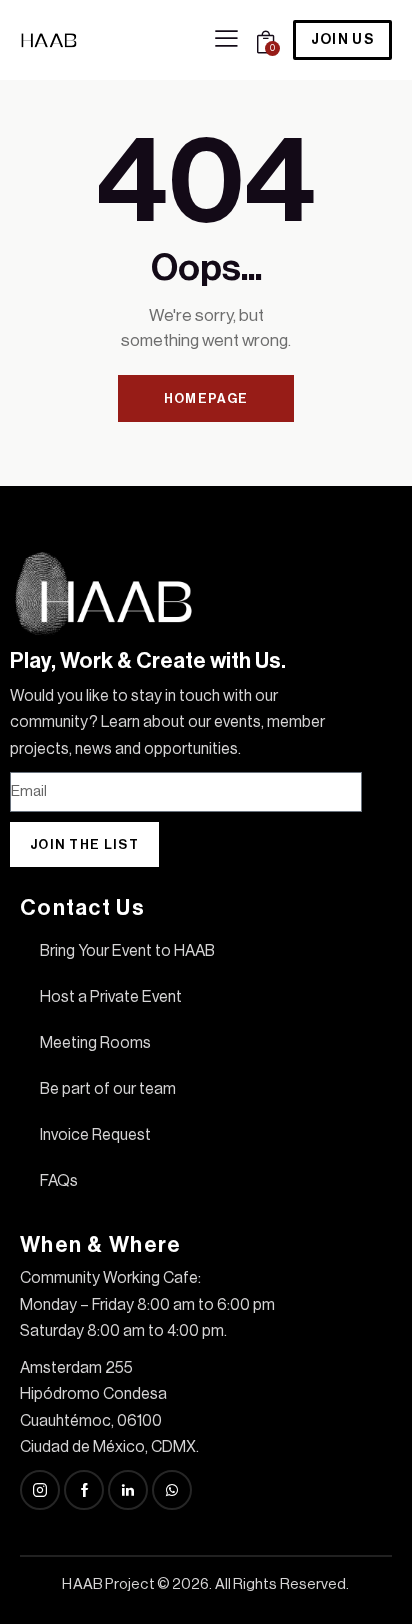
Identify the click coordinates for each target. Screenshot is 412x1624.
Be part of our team (108, 1089)
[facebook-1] (84, 1490)
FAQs (59, 1181)
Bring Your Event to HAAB (127, 951)
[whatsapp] (172, 1490)
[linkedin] (128, 1490)
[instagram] (40, 1490)
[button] (226, 39)
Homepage (206, 398)
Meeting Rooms (95, 1043)
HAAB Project (108, 1584)
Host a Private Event (111, 997)
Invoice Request (95, 1135)
